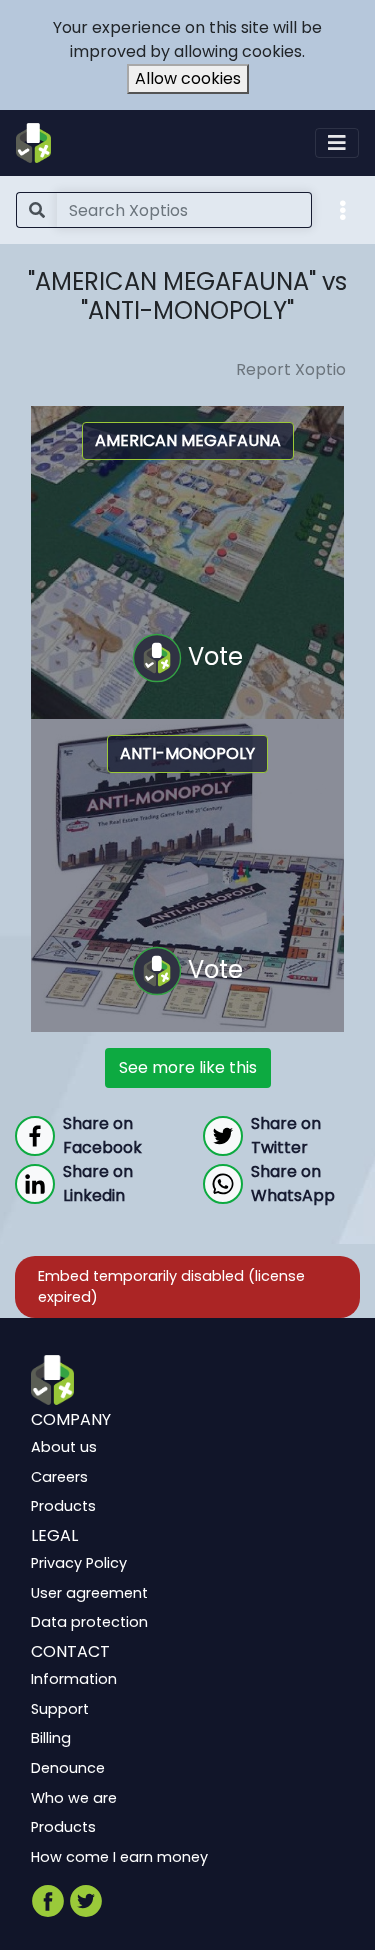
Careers (59, 1476)
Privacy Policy (79, 1563)
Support (60, 1708)
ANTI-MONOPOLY (187, 753)
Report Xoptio (291, 369)
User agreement (89, 1592)
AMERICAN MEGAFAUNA (188, 440)
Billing (51, 1738)
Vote (212, 655)
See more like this (188, 1067)
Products (63, 1506)
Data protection (89, 1622)
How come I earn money (119, 1856)
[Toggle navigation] (337, 143)
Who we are (74, 1797)
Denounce (68, 1768)
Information (74, 1679)
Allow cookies (188, 78)
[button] (343, 209)
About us (64, 1447)
